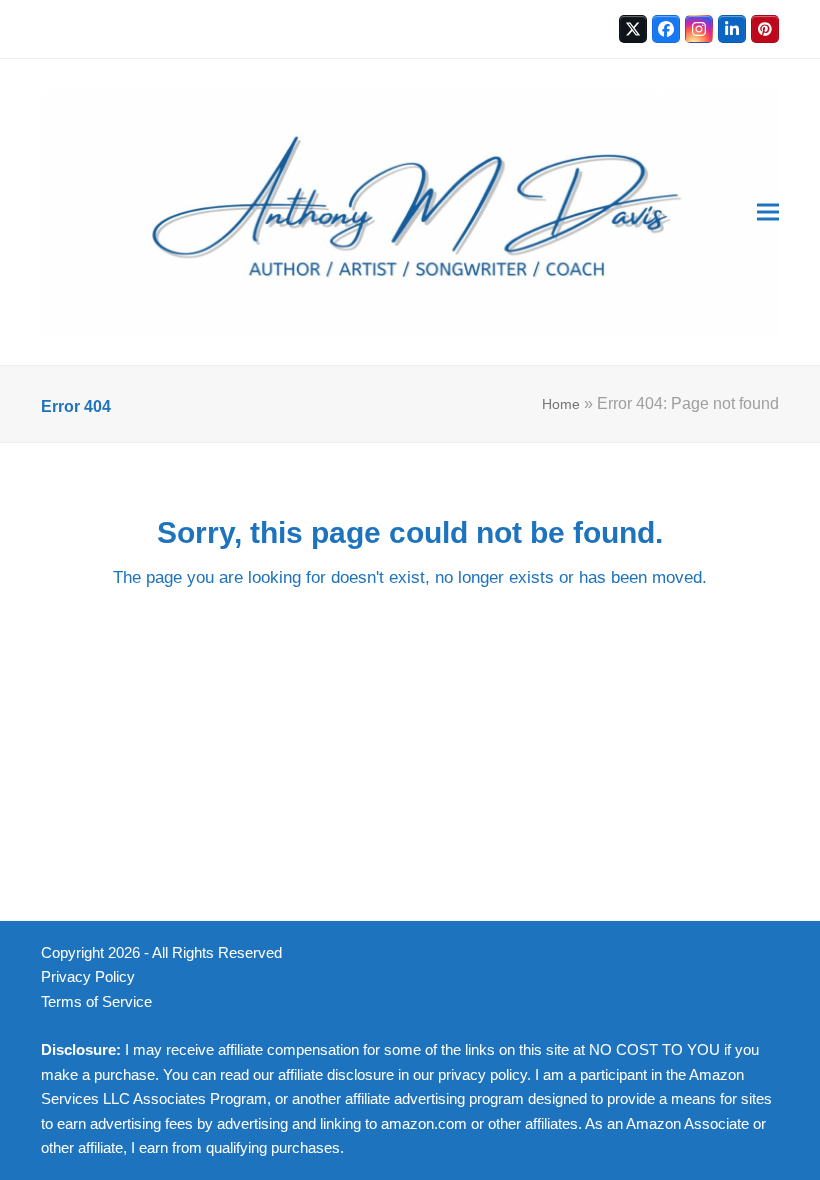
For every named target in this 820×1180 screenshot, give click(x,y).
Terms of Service (96, 1002)
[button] (768, 212)
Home (561, 404)
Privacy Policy (88, 977)
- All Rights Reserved (213, 953)
